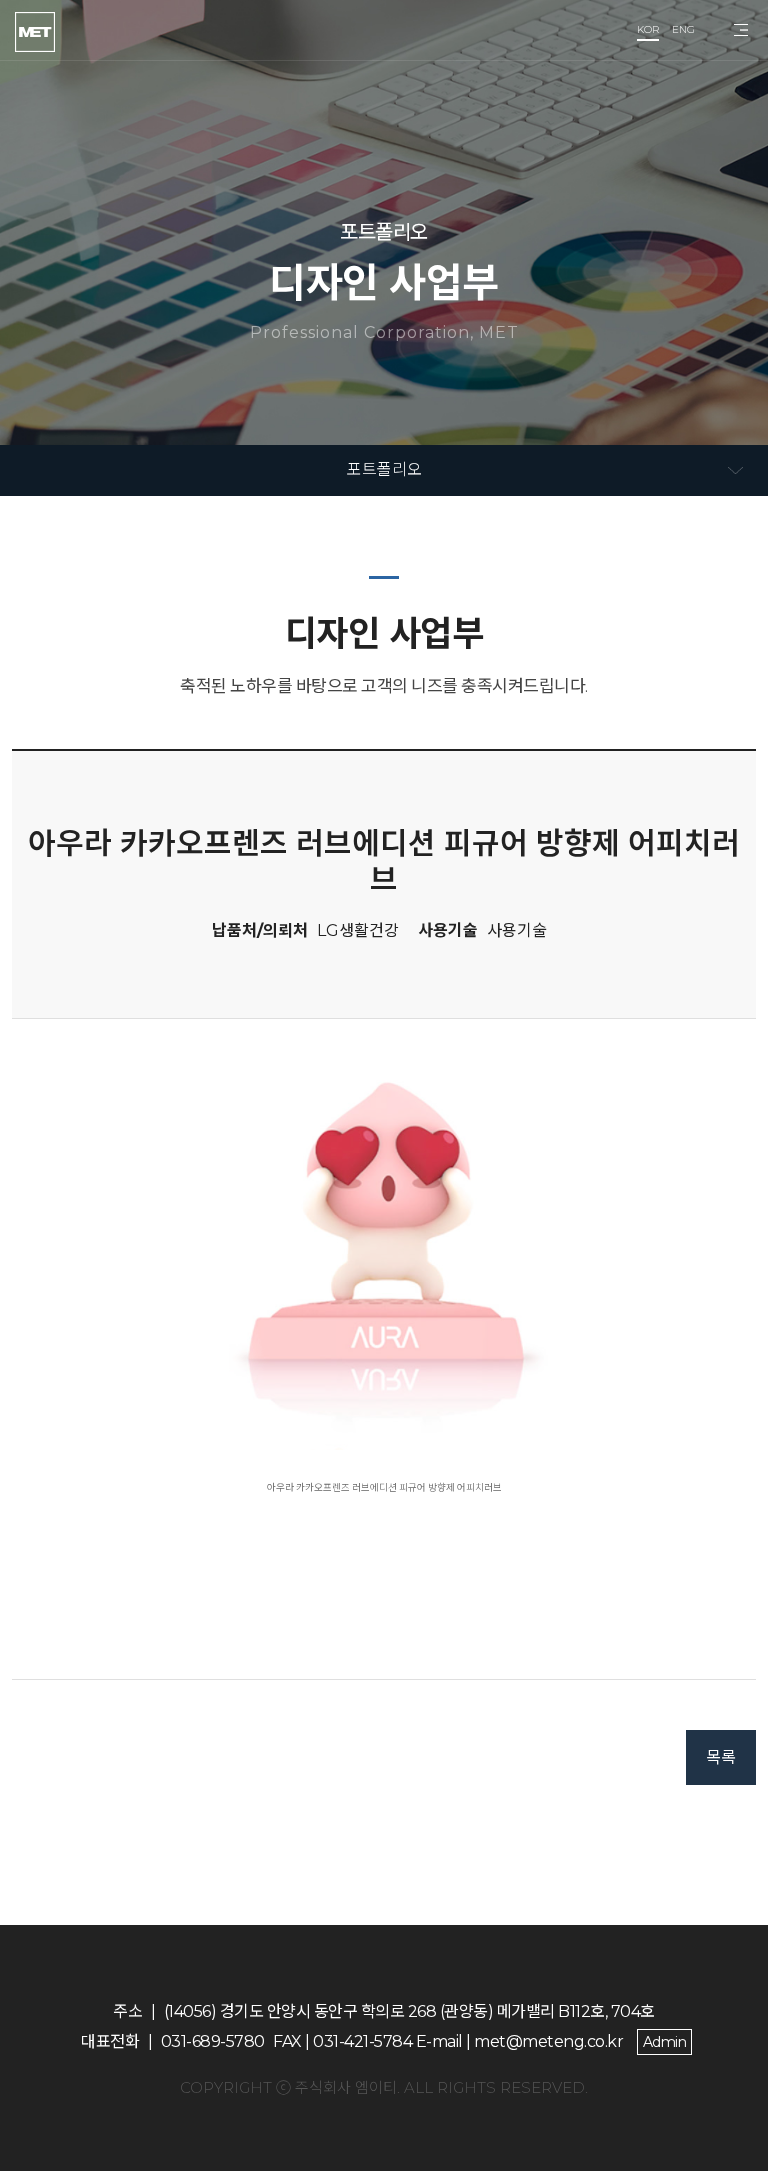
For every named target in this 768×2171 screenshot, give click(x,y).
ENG (683, 29)
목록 (721, 1757)
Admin (665, 2042)
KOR (648, 29)
